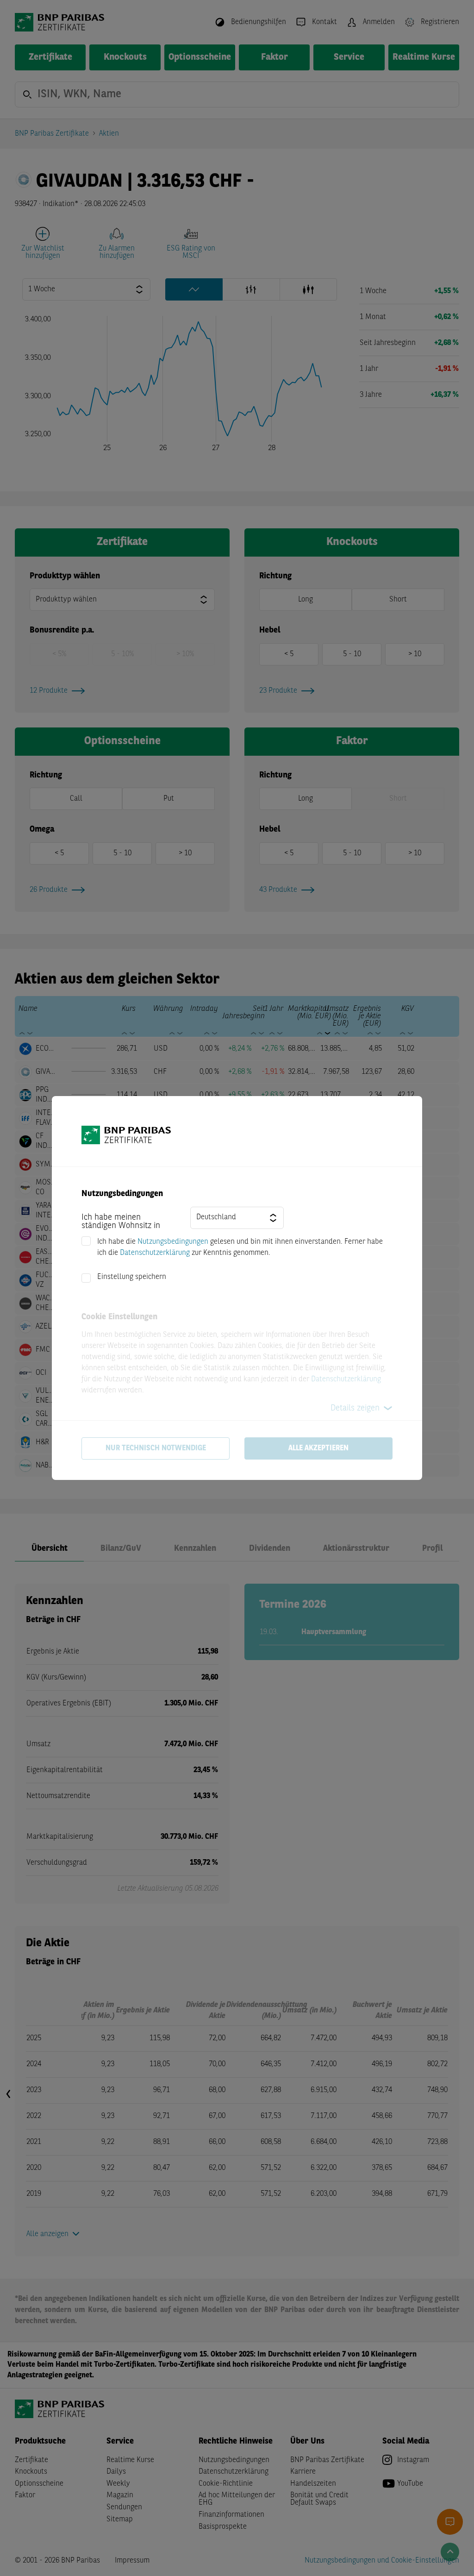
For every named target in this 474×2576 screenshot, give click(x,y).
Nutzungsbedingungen (173, 1242)
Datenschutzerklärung (155, 1253)
